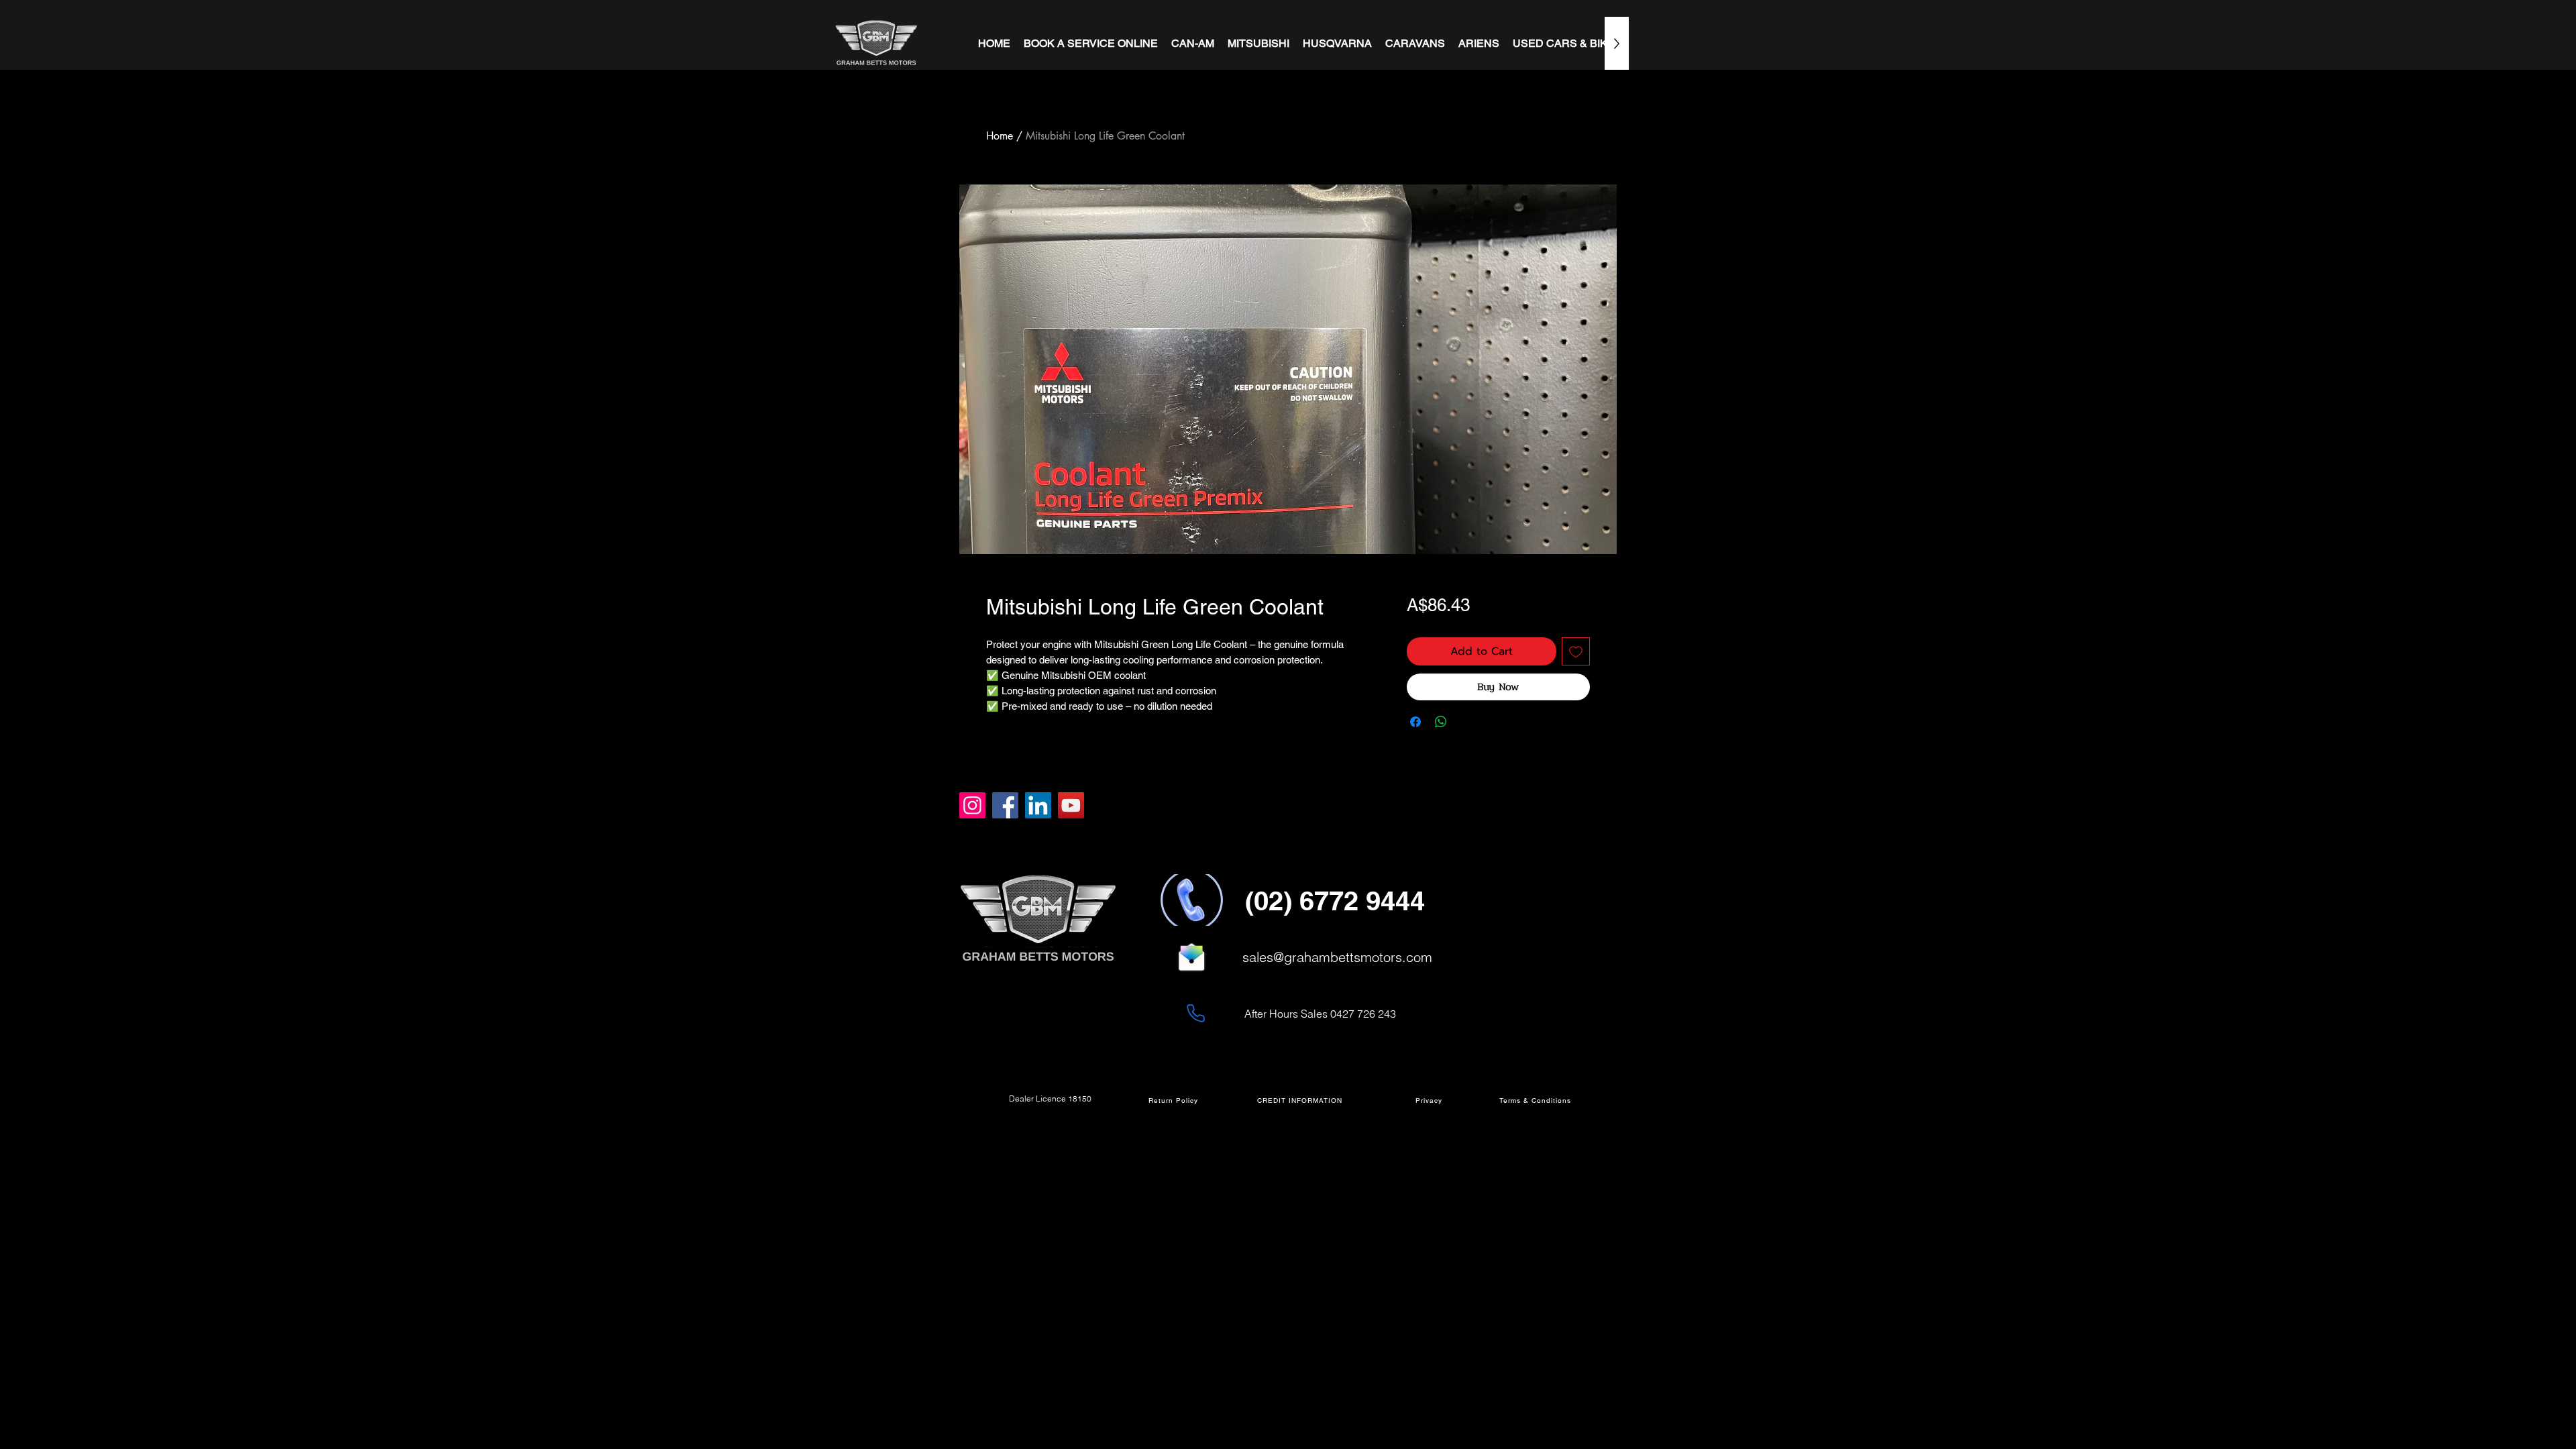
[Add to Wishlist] (1576, 651)
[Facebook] (1005, 805)
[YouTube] (1071, 805)
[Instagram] (972, 805)
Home (1000, 136)
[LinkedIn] (1038, 805)
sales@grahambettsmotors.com (1337, 957)
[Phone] (1195, 1013)
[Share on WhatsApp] (1441, 722)
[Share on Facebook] (1415, 722)
